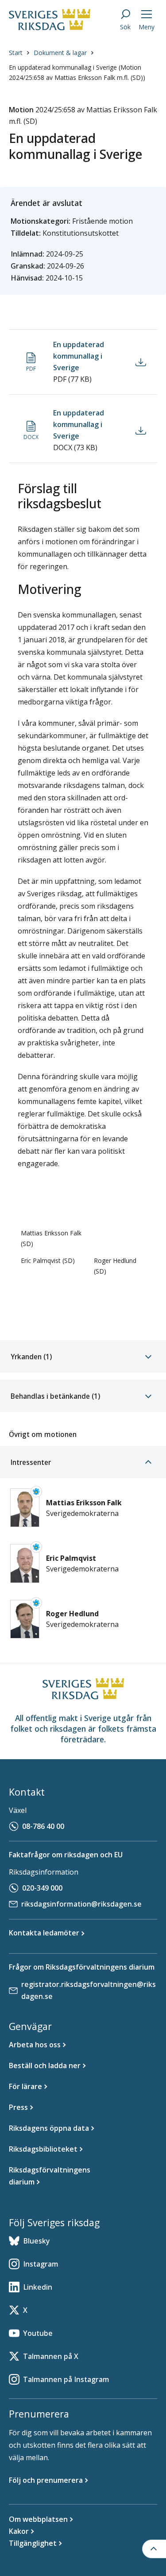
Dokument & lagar (60, 53)
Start (16, 53)
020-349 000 (42, 1888)
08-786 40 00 (43, 1826)
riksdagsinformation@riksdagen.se (81, 1904)
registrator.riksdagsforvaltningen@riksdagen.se (89, 1990)
